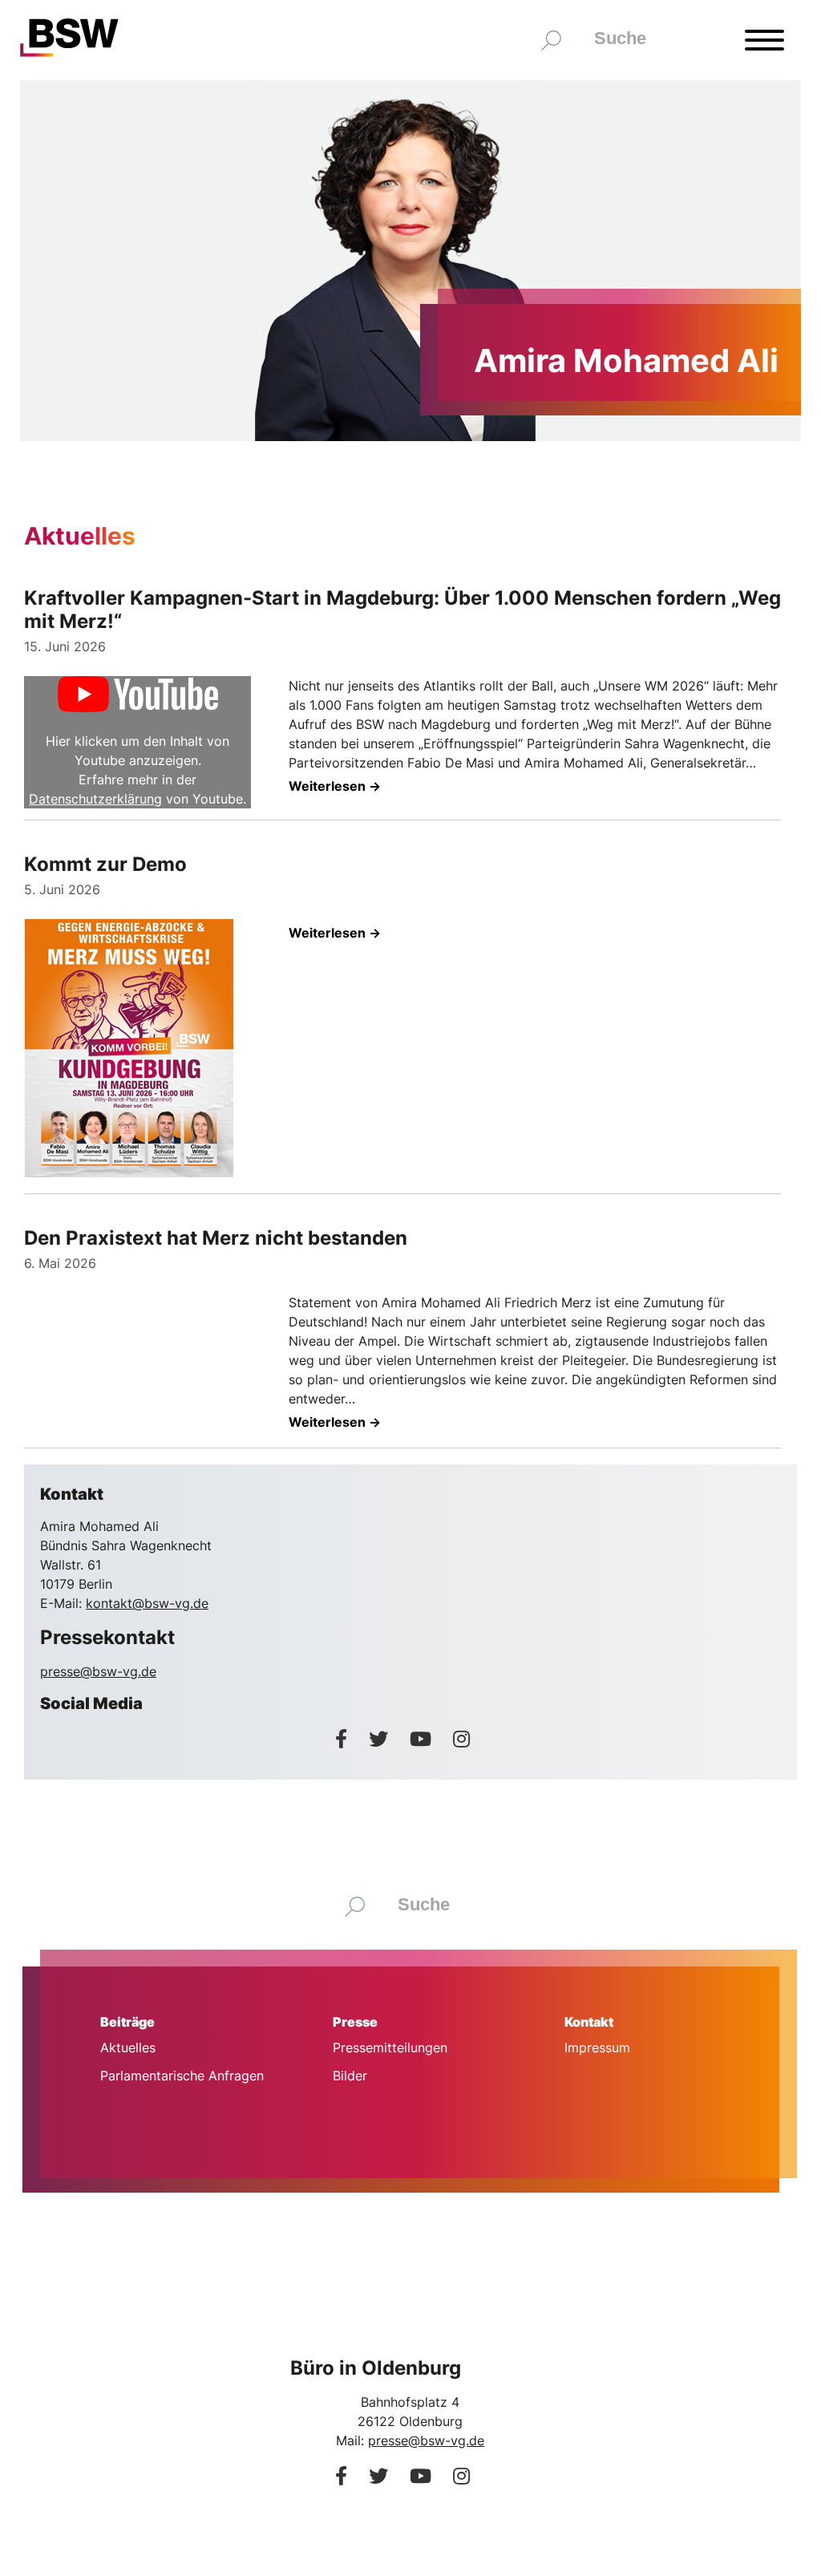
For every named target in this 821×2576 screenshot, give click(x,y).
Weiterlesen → (335, 786)
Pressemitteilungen (390, 2047)
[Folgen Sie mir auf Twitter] (381, 1739)
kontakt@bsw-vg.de (147, 1603)
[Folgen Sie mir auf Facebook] (344, 1739)
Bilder (350, 2076)
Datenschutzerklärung (95, 799)
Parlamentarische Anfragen (182, 2076)
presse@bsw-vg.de (98, 1671)
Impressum (597, 2047)
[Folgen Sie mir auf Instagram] (461, 1739)
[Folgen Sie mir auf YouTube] (423, 1739)
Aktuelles (128, 2047)
